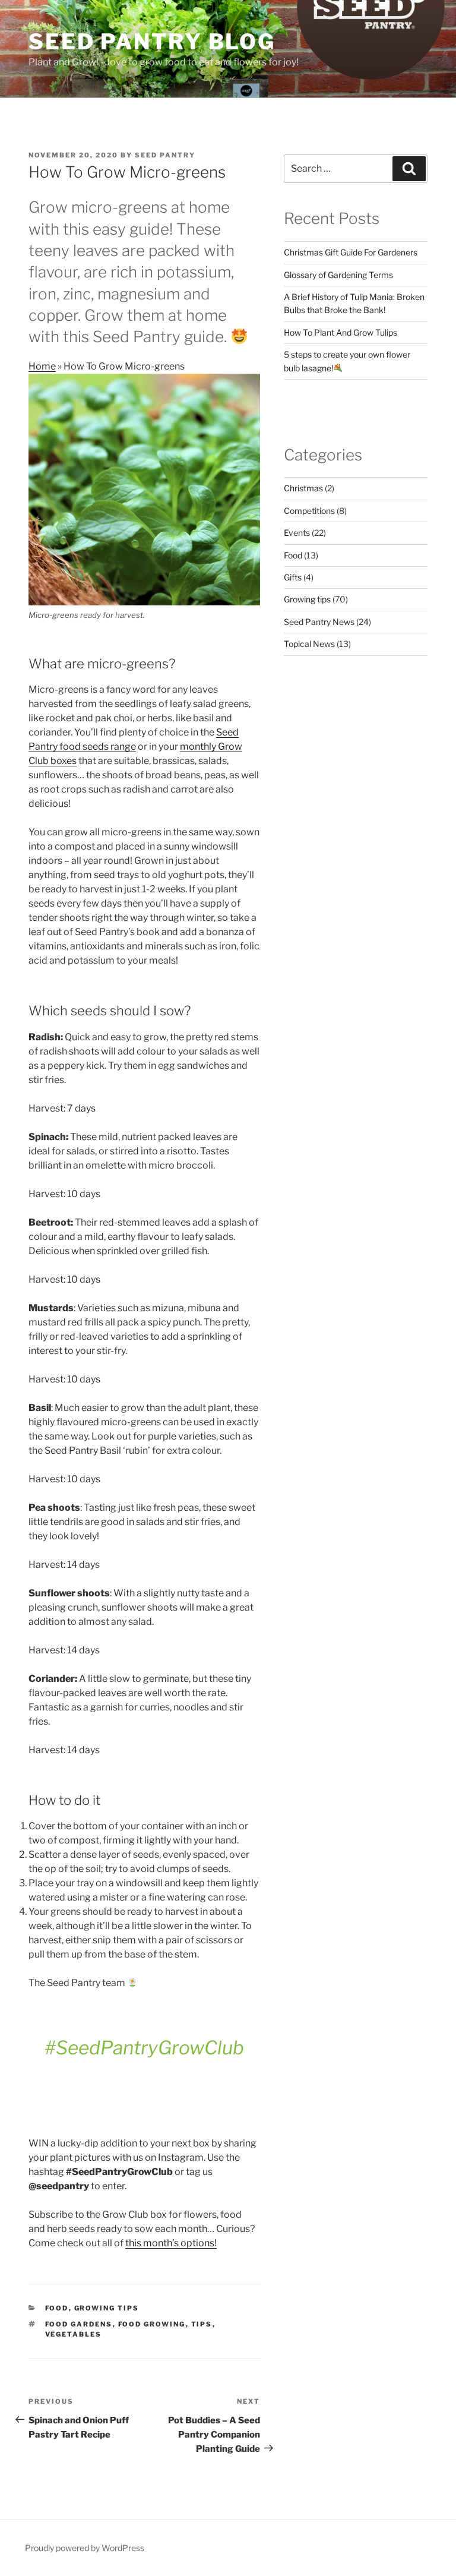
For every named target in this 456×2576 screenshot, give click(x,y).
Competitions (309, 511)
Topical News (309, 644)
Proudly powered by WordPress (85, 2548)
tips (202, 2324)
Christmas (303, 488)
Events (297, 533)
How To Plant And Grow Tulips (341, 332)
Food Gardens (79, 2324)
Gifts (293, 577)
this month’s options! (171, 2243)
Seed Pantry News (319, 622)
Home (42, 366)
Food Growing (152, 2324)
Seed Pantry (165, 155)
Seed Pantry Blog (152, 42)
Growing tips (107, 2308)
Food (57, 2308)
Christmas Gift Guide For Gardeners (351, 252)
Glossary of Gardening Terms (338, 275)
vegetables (74, 2334)
